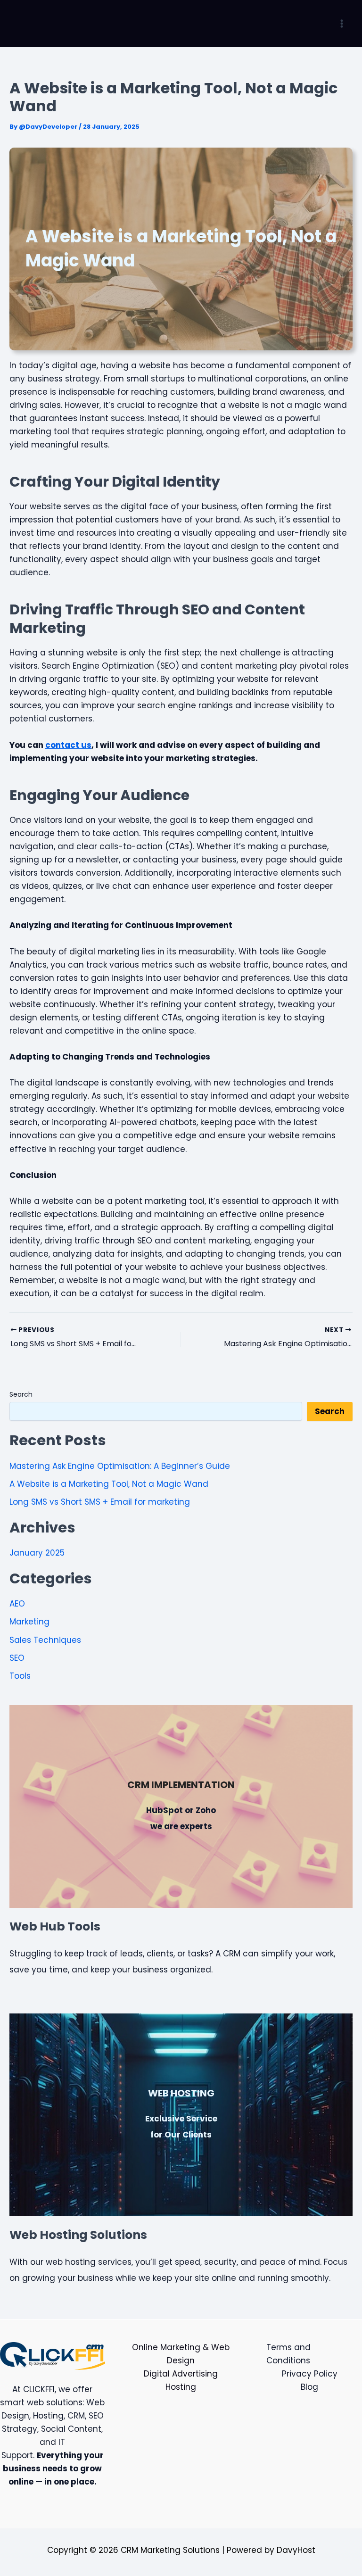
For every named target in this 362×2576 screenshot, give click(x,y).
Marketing (29, 1622)
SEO (17, 1658)
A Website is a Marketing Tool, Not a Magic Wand (109, 1484)
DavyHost (296, 2550)
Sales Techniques (45, 1640)
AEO (17, 1604)
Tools (20, 1676)
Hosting (181, 2387)
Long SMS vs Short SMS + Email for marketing (100, 1502)
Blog (309, 2387)
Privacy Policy (310, 2374)
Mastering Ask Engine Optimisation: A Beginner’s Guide (120, 1466)
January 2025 (37, 1553)
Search (21, 1394)
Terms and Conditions (288, 2354)
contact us (68, 745)
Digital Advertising (181, 2374)
